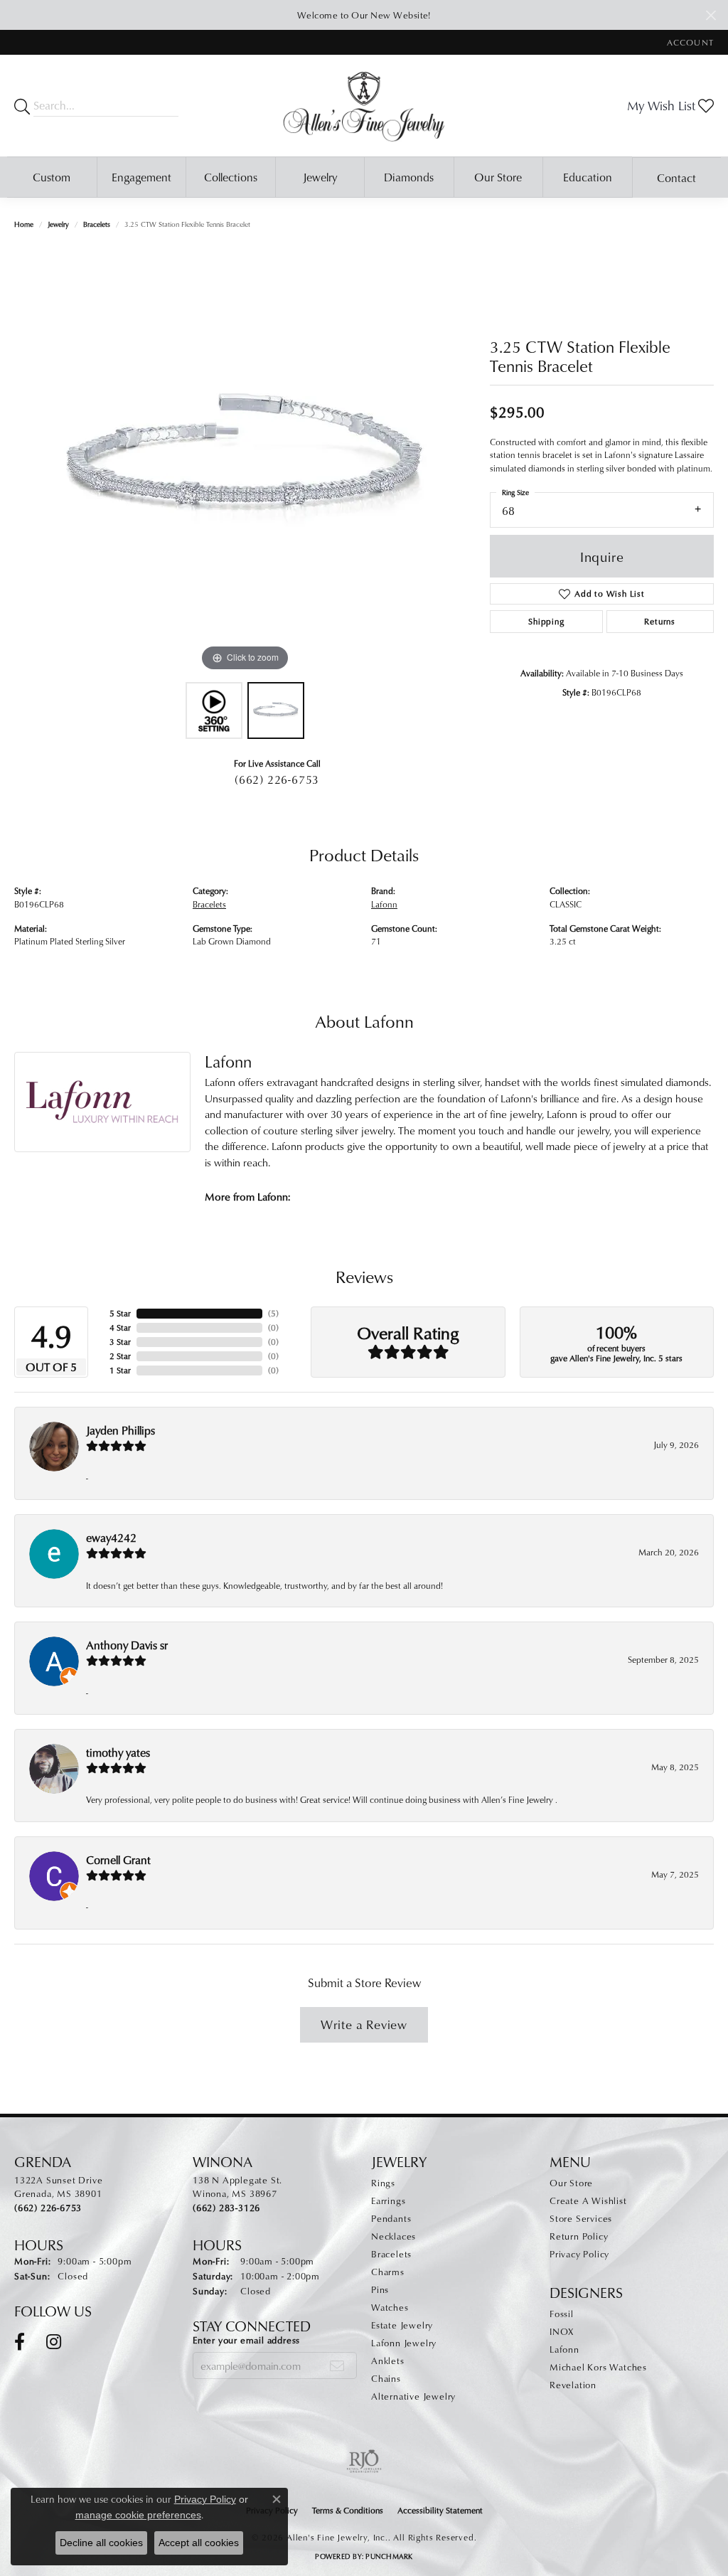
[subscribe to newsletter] (337, 2365)
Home (24, 224)
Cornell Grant (118, 1860)
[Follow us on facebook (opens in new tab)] (20, 2342)
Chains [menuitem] (386, 2378)
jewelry (58, 224)
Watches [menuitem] (390, 2307)
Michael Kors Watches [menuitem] (598, 2367)
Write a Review (364, 2024)
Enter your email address (246, 2340)
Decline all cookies (101, 2543)
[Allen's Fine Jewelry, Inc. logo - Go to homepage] (364, 106)
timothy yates (118, 1752)
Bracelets (97, 224)
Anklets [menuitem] (388, 2361)
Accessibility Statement (440, 2510)
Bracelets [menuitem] (391, 2254)
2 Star (120, 1356)
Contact (676, 178)
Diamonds (409, 177)
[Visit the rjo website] (364, 2461)
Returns (660, 621)
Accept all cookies (199, 2543)
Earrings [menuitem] (388, 2200)
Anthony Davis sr (127, 1645)
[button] (689, 42)
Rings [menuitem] (383, 2183)
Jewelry (320, 177)
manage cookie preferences (138, 2515)
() (273, 1313)
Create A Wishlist (588, 2200)
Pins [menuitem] (380, 2289)
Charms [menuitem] (388, 2272)
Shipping (546, 621)
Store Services (581, 2218)
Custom (52, 177)
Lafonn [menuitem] (564, 2349)
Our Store (498, 177)
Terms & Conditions (348, 2510)
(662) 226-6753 (277, 779)
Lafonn (384, 904)
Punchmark (389, 2556)
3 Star (120, 1342)
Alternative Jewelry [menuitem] (413, 2396)
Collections (231, 177)
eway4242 (111, 1538)
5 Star (120, 1313)
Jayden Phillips (121, 1430)
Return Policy (579, 2236)
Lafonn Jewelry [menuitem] (404, 2343)
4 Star (120, 1327)
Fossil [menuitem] (562, 2314)
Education (588, 177)
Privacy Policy (579, 2254)
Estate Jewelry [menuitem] (402, 2325)
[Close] (711, 15)
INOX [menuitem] (562, 2331)
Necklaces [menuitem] (394, 2236)
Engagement (141, 177)
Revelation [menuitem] (573, 2385)
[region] (245, 462)
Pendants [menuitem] (391, 2218)
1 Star (120, 1370)
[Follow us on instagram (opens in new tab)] (54, 2342)
